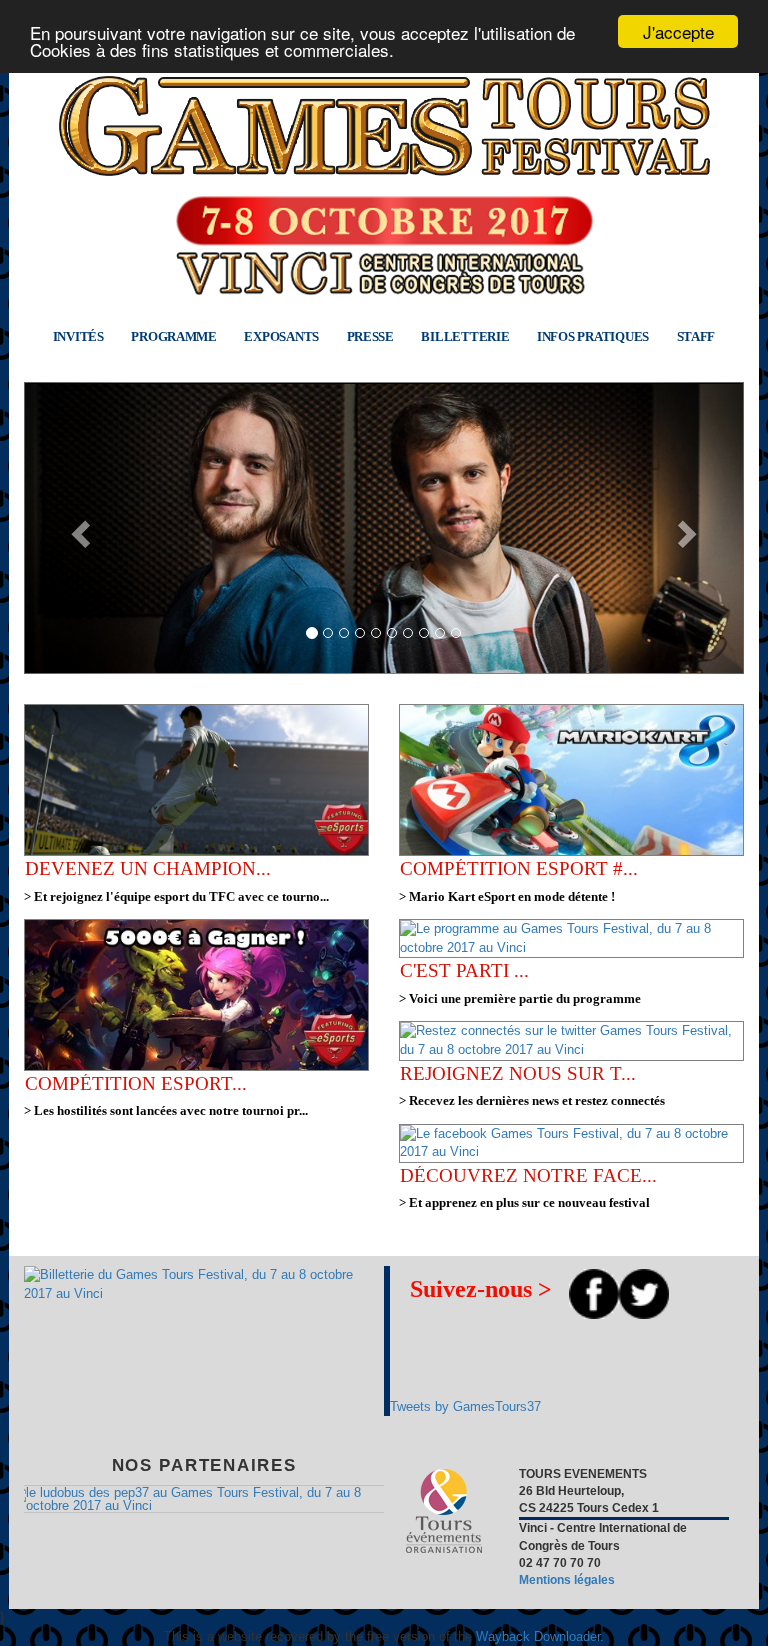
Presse (370, 336)
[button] (78, 528)
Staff (696, 336)
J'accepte (678, 31)
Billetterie (465, 336)
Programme (174, 336)
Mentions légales (567, 1580)
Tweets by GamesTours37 (465, 1406)
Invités (78, 336)
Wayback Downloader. (540, 1636)
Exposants (281, 336)
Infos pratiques (593, 336)
